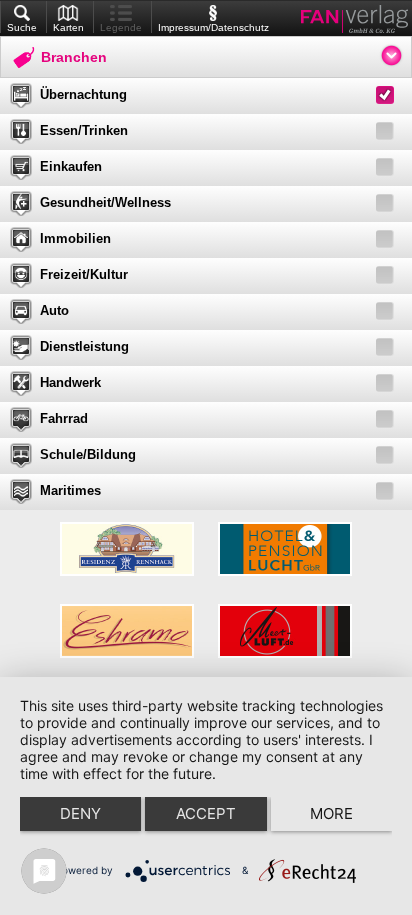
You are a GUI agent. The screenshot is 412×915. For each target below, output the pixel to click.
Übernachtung (83, 94)
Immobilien (75, 238)
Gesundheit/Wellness (105, 202)
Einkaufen (71, 166)
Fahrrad (64, 418)
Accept (206, 813)
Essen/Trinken (84, 130)
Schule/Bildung (88, 454)
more (331, 813)
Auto (54, 310)
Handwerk (70, 382)
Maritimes (70, 490)
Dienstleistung (84, 346)
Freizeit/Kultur (84, 274)
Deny (80, 813)
